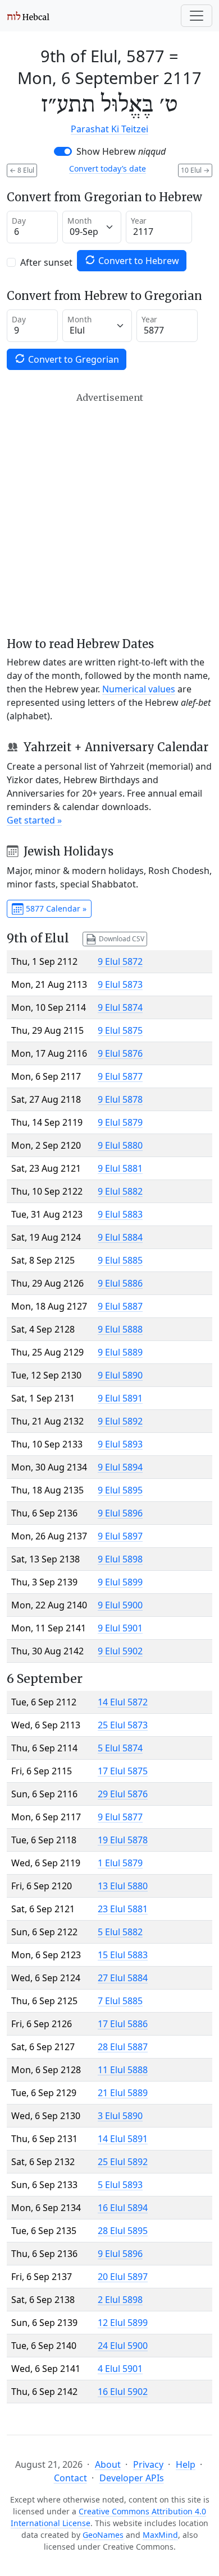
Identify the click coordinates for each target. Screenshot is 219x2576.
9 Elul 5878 (120, 1099)
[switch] (63, 151)
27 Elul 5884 (123, 1978)
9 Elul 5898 (120, 1559)
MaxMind (160, 2535)
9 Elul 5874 (120, 1007)
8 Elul (22, 170)
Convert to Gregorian (72, 359)
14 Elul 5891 (123, 2139)
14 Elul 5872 (123, 1702)
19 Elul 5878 (123, 1840)
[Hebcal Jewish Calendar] (28, 16)
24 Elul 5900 (123, 2346)
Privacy (148, 2464)
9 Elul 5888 (120, 1329)
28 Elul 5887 (123, 2047)
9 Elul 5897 (120, 1536)
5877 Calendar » (55, 908)
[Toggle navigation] (197, 16)
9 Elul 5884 (120, 1237)
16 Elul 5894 (123, 2208)
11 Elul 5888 (123, 2070)
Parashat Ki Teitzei (109, 129)
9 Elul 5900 (120, 1605)
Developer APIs (132, 2478)
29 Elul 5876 (123, 1794)
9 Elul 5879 (120, 1122)
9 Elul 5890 (120, 1375)
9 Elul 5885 (120, 1260)
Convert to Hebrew (138, 261)
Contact (70, 2478)
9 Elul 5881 (120, 1168)
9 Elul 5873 (120, 984)
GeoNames (103, 2535)
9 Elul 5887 (120, 1306)
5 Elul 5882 (120, 1932)
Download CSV (121, 938)
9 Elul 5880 (120, 1145)
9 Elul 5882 (120, 1191)
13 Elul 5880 (123, 1886)
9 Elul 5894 (120, 1467)
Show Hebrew (121, 151)
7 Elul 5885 (120, 2001)
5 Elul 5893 (120, 2185)
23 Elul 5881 (123, 1909)
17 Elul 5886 (123, 2024)
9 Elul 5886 (120, 1283)
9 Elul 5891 (120, 1398)
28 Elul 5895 (123, 2231)
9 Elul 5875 (120, 1030)
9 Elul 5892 (120, 1421)
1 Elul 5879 (120, 1863)
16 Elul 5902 (123, 2392)
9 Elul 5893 (120, 1444)
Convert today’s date (108, 168)
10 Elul (195, 170)
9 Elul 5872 (120, 961)
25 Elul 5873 (123, 1725)
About (108, 2464)
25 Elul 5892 (123, 2162)
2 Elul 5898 (120, 2300)
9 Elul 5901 (120, 1628)
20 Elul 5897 (123, 2277)
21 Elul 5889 (123, 2093)
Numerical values (139, 689)
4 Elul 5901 (120, 2369)
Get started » (34, 820)
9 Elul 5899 (120, 1582)
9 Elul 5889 (120, 1352)
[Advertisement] (109, 515)
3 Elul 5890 (120, 2116)
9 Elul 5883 (120, 1214)
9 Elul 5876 (120, 1053)
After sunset (46, 262)
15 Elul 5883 (123, 1955)
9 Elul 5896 (120, 1513)
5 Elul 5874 (120, 1748)
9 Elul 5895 (120, 1490)
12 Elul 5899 (123, 2323)
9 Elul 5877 (120, 1076)
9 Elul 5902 (120, 1651)
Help (186, 2464)
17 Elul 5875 (123, 1771)
